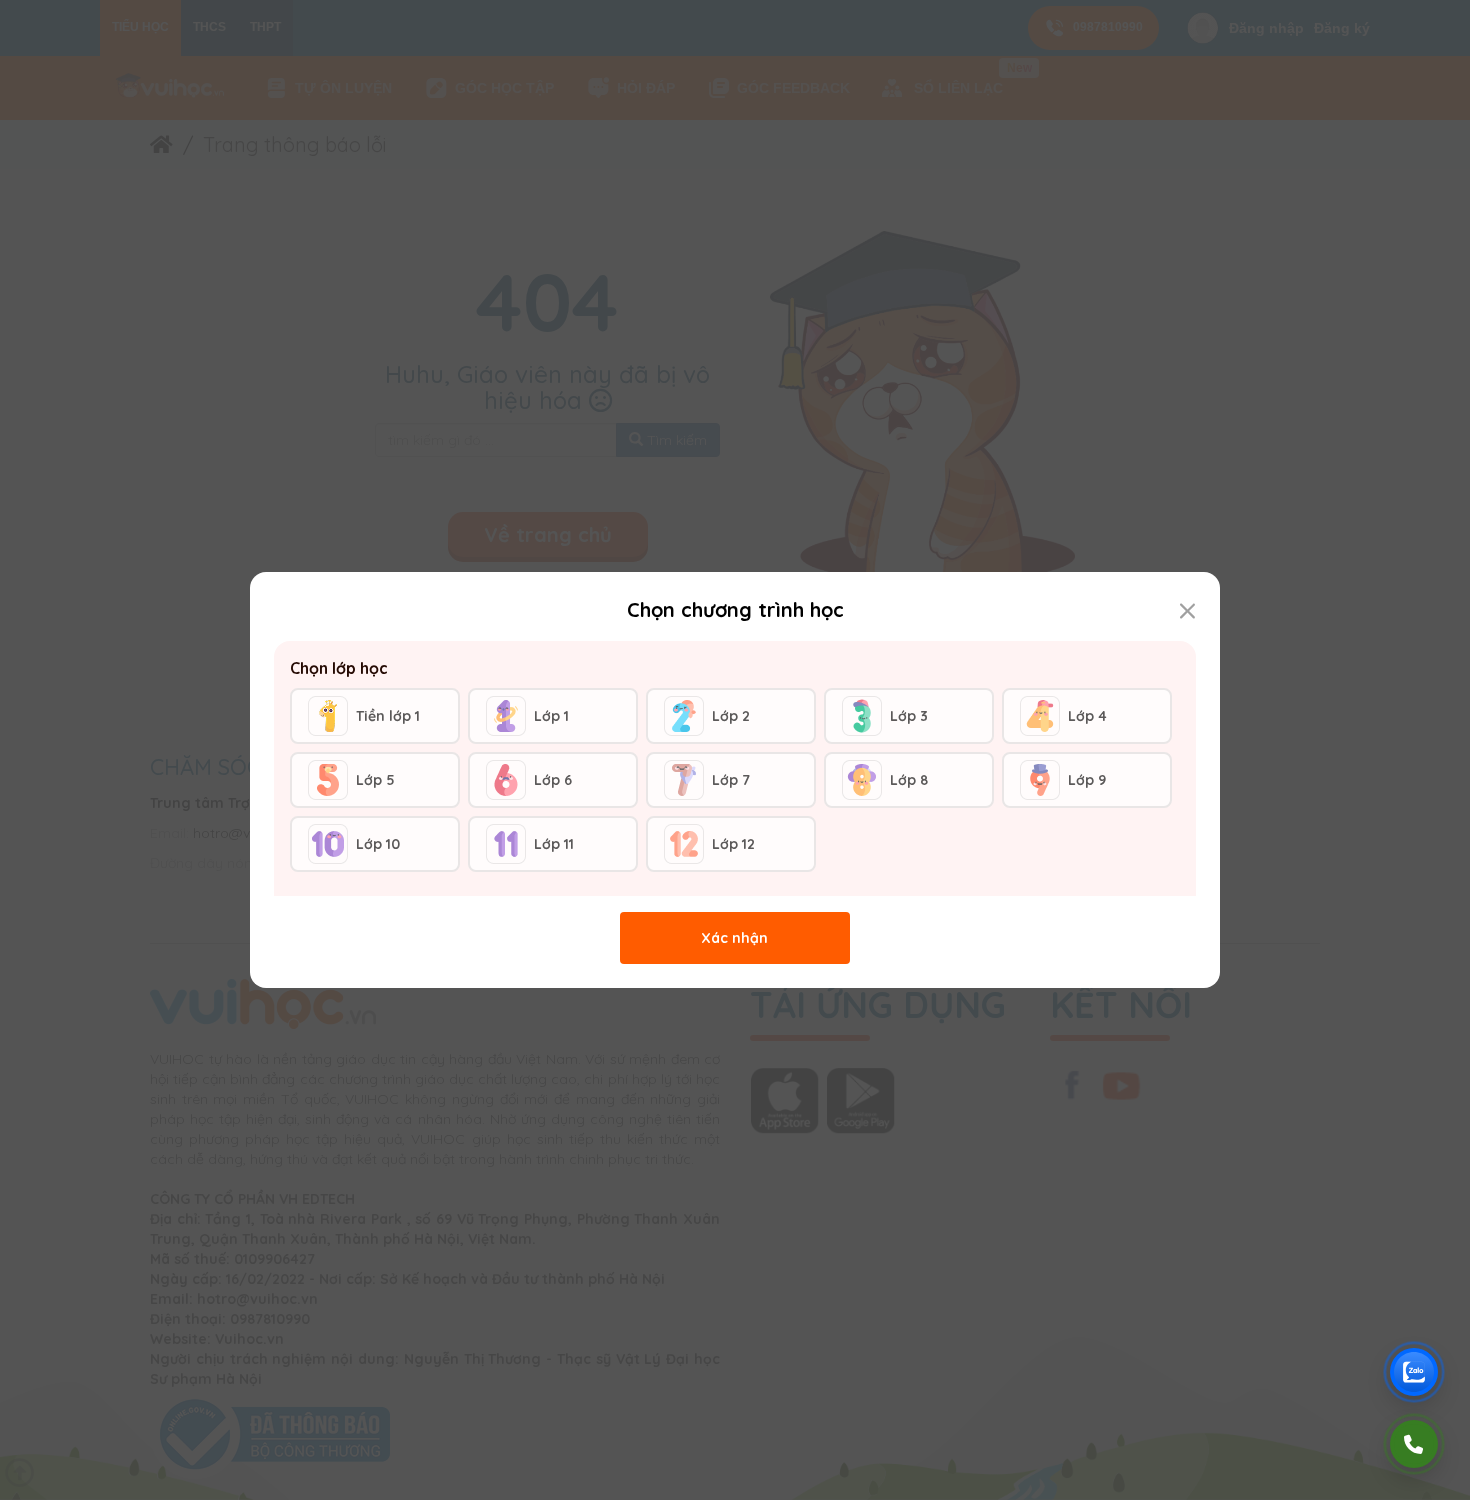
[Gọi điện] (1414, 1444)
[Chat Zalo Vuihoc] (1414, 1372)
